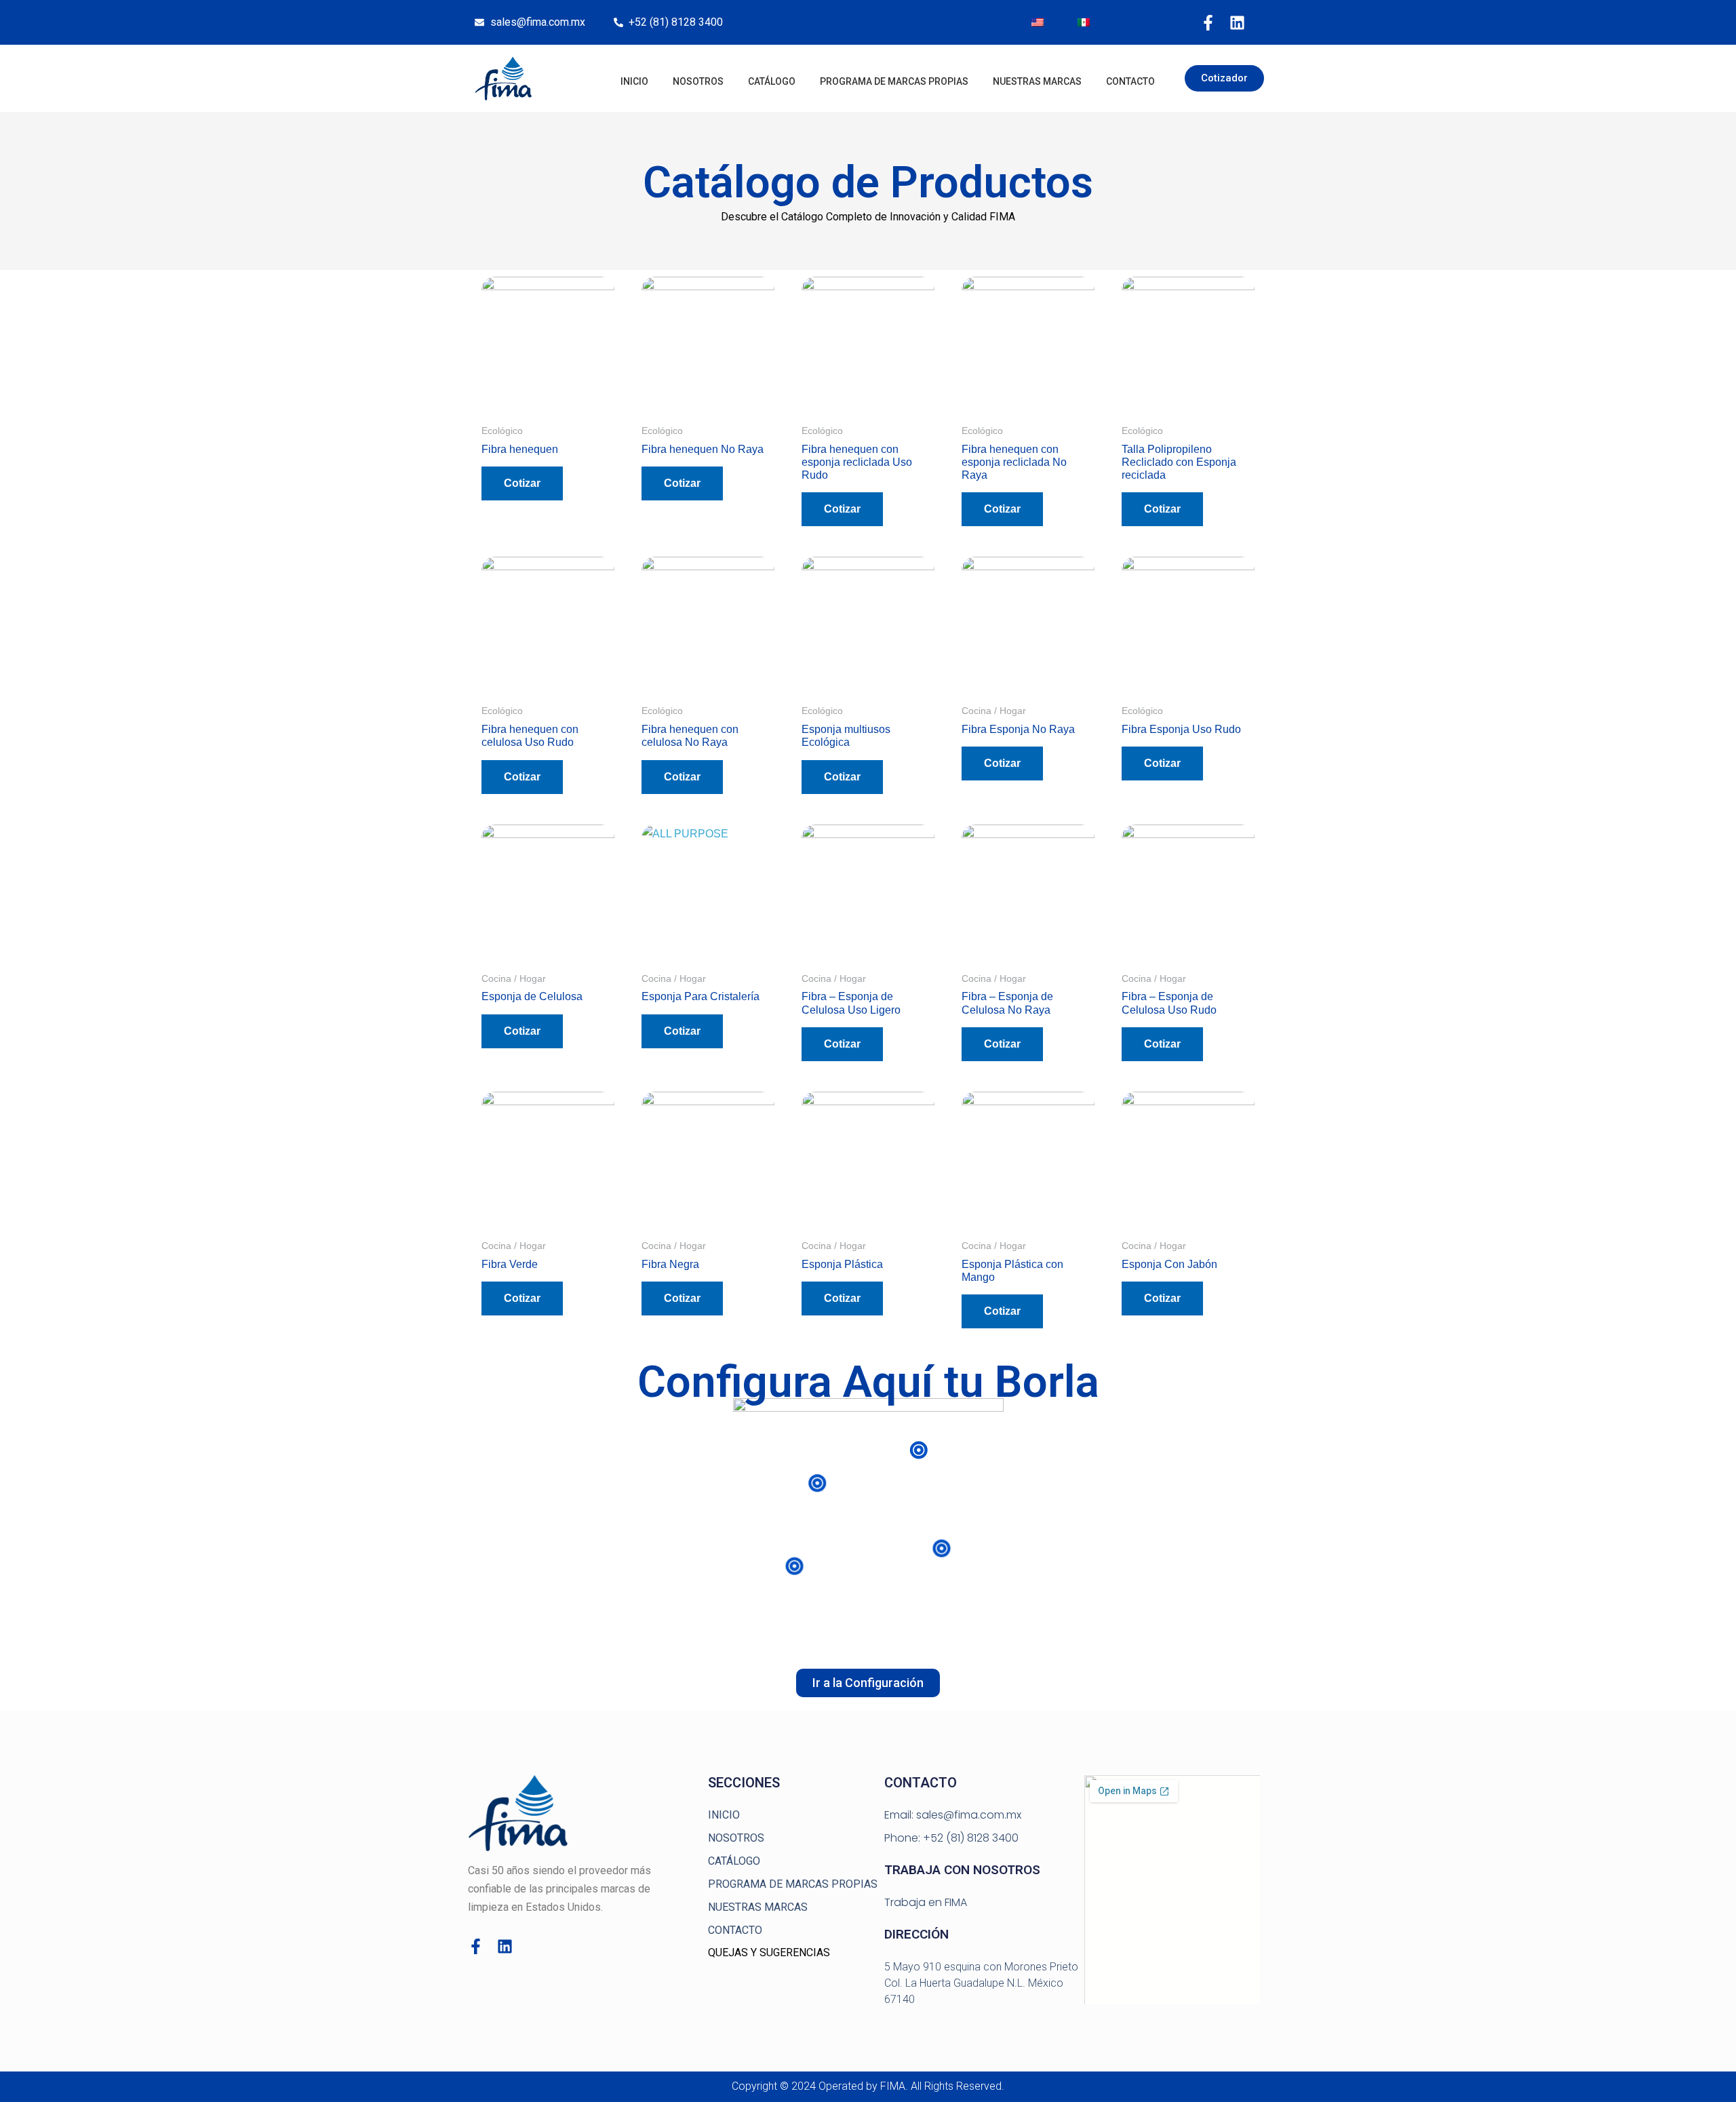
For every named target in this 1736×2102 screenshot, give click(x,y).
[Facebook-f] (1208, 23)
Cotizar (522, 483)
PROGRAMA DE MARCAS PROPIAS (894, 81)
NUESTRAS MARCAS (1037, 81)
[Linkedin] (1237, 23)
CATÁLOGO (772, 81)
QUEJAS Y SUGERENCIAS (769, 1952)
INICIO (634, 81)
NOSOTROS (698, 81)
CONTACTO (1130, 81)
